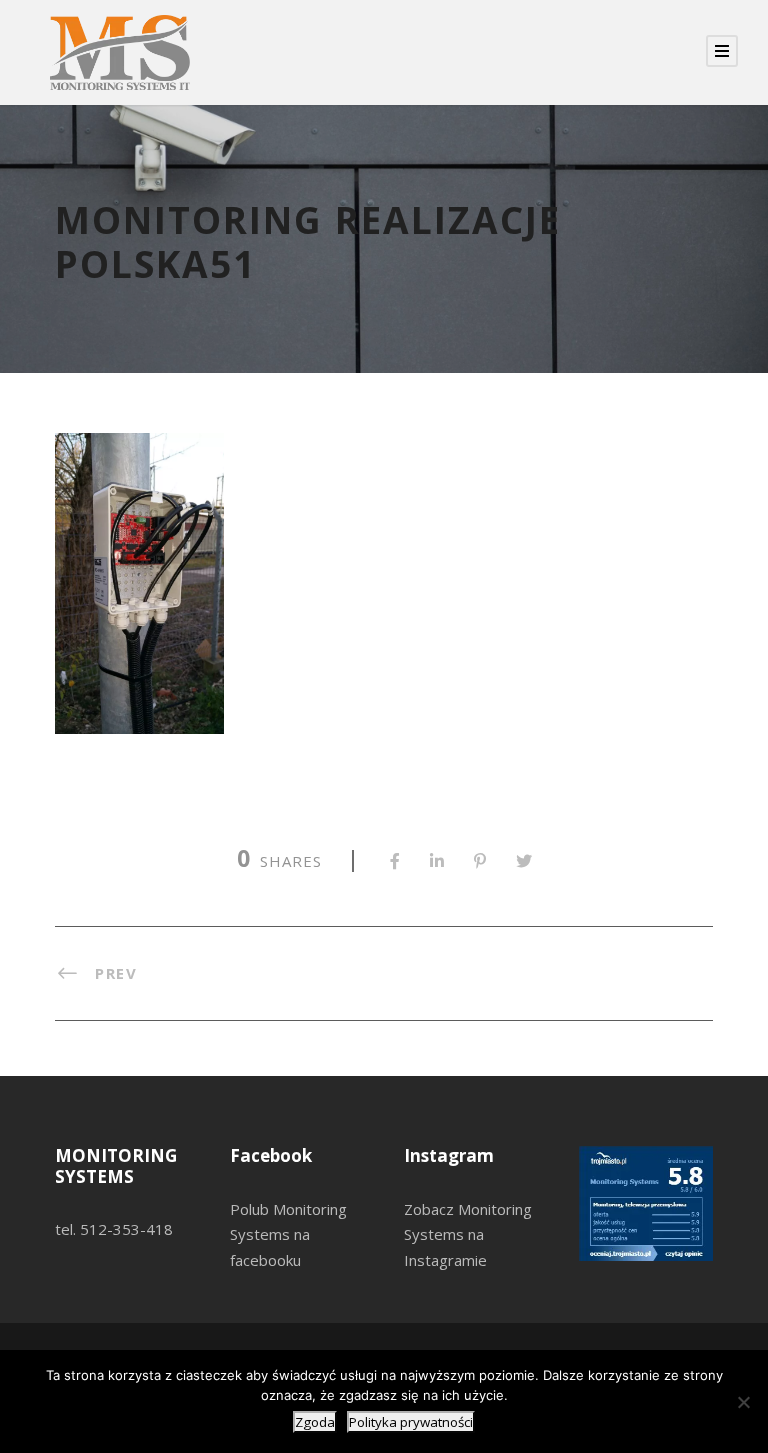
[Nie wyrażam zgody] (743, 1402)
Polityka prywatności (411, 1422)
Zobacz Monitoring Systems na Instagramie (468, 1234)
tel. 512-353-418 (114, 1229)
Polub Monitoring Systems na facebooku (288, 1234)
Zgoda (315, 1422)
